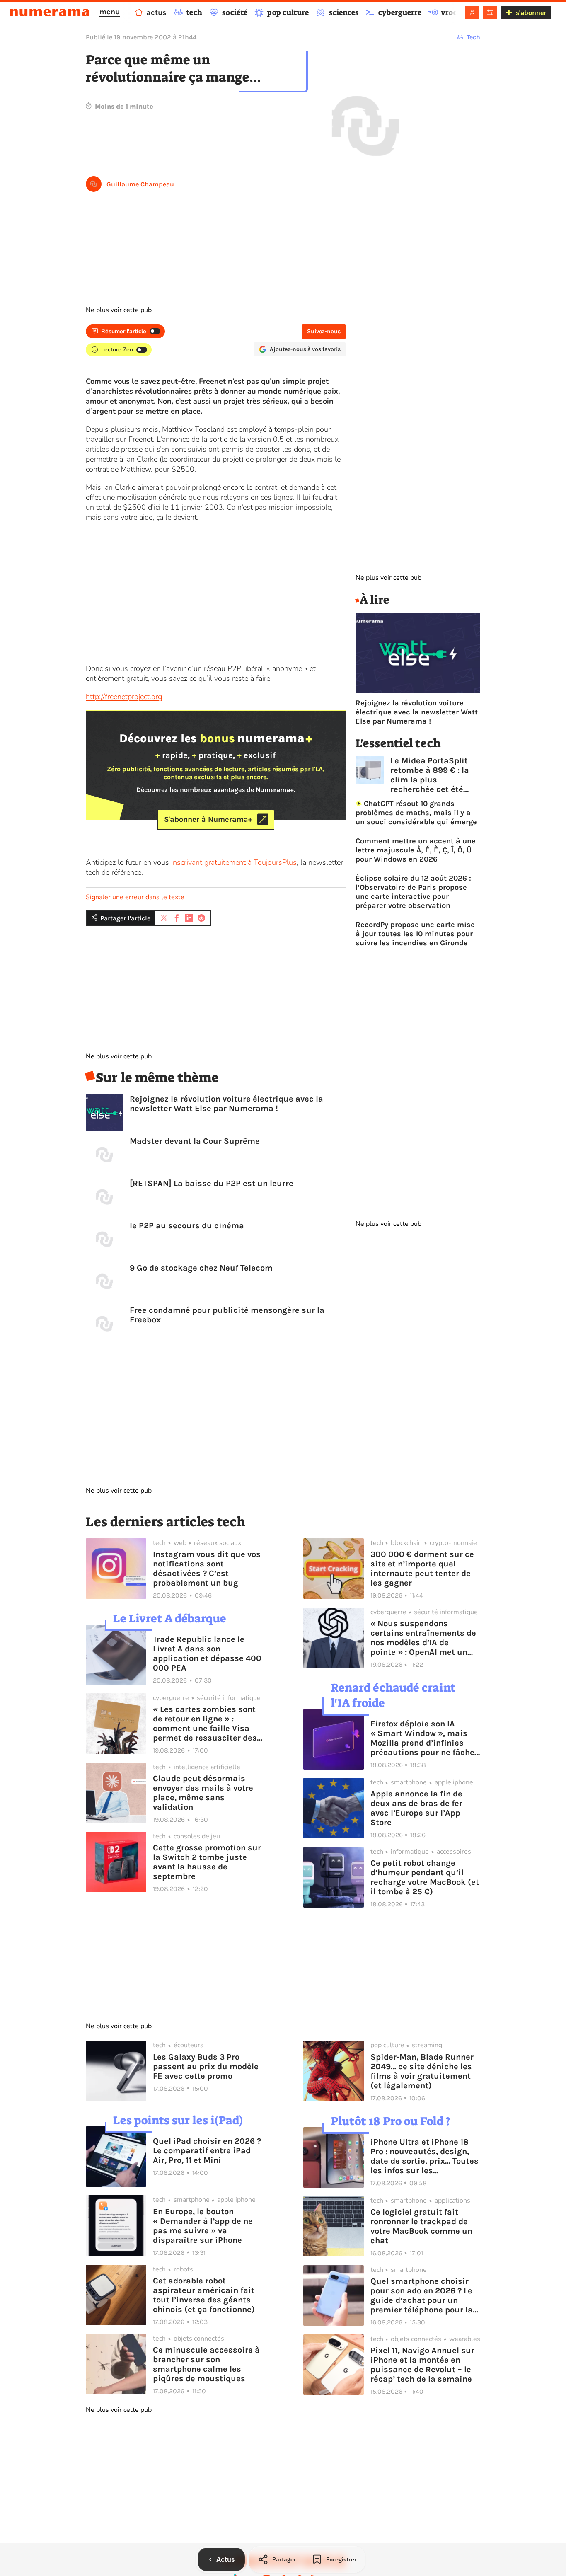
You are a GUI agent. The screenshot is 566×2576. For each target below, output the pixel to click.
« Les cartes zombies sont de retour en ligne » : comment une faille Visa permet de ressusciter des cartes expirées (205, 1724)
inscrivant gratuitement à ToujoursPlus (234, 862)
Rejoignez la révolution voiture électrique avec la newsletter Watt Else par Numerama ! (226, 1104)
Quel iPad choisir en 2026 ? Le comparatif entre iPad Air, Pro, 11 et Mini (207, 2151)
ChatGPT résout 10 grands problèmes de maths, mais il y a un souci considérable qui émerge (416, 813)
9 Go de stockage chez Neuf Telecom (201, 1268)
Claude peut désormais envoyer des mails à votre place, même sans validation (203, 1793)
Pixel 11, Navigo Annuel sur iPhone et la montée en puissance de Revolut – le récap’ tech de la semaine (422, 2365)
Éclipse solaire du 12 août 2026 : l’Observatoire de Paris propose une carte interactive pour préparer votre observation (413, 892)
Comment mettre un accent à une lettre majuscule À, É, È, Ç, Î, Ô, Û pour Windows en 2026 (416, 850)
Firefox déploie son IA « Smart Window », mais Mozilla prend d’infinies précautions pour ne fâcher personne (424, 1738)
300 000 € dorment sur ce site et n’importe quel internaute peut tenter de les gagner (422, 1569)
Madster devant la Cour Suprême (195, 1141)
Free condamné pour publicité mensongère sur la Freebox (227, 1315)
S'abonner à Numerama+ (208, 819)
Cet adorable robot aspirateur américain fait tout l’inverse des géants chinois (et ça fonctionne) (204, 2295)
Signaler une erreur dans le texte (135, 897)
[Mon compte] (472, 12)
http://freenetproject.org (124, 697)
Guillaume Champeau (140, 184)
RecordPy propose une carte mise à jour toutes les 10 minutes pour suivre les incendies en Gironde (415, 934)
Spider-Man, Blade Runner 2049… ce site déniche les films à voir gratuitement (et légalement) (422, 2071)
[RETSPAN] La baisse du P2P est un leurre (212, 1183)
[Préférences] (490, 12)
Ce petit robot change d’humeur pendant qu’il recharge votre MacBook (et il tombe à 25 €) (425, 1877)
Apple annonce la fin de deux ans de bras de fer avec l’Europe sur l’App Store (416, 1808)
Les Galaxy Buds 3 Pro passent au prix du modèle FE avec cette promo (206, 2066)
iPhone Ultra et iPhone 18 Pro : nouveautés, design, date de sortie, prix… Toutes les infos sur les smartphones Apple (424, 2156)
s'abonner (531, 13)
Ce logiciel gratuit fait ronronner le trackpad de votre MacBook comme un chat (421, 2226)
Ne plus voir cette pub (119, 310)
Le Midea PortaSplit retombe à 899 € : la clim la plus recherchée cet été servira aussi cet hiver (435, 775)
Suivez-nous (324, 331)
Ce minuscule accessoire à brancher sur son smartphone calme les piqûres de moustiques (206, 2364)
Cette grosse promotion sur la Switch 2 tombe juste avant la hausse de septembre (207, 1862)
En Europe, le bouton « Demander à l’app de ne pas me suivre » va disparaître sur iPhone (203, 2226)
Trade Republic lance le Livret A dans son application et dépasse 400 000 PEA (207, 1654)
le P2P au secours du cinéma (187, 1226)
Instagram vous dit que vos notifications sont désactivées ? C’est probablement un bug (207, 1569)
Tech (473, 37)
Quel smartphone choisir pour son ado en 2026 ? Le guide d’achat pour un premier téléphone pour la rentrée (422, 2295)
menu (110, 12)
